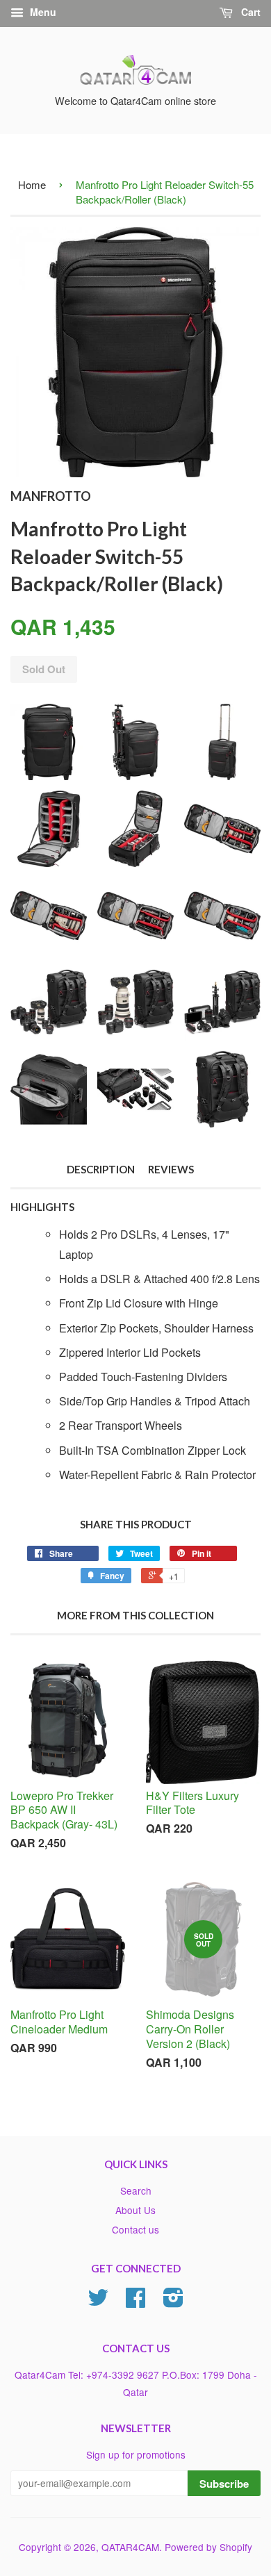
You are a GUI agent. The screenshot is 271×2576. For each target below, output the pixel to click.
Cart (249, 12)
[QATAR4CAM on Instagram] (173, 2302)
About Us (135, 2210)
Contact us (135, 2229)
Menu (42, 12)
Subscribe (224, 2484)
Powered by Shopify (208, 2547)
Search (136, 2190)
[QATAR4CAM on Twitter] (98, 2302)
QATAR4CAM (130, 2547)
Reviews (171, 1169)
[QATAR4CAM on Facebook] (135, 2302)
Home (32, 184)
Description (101, 1169)
